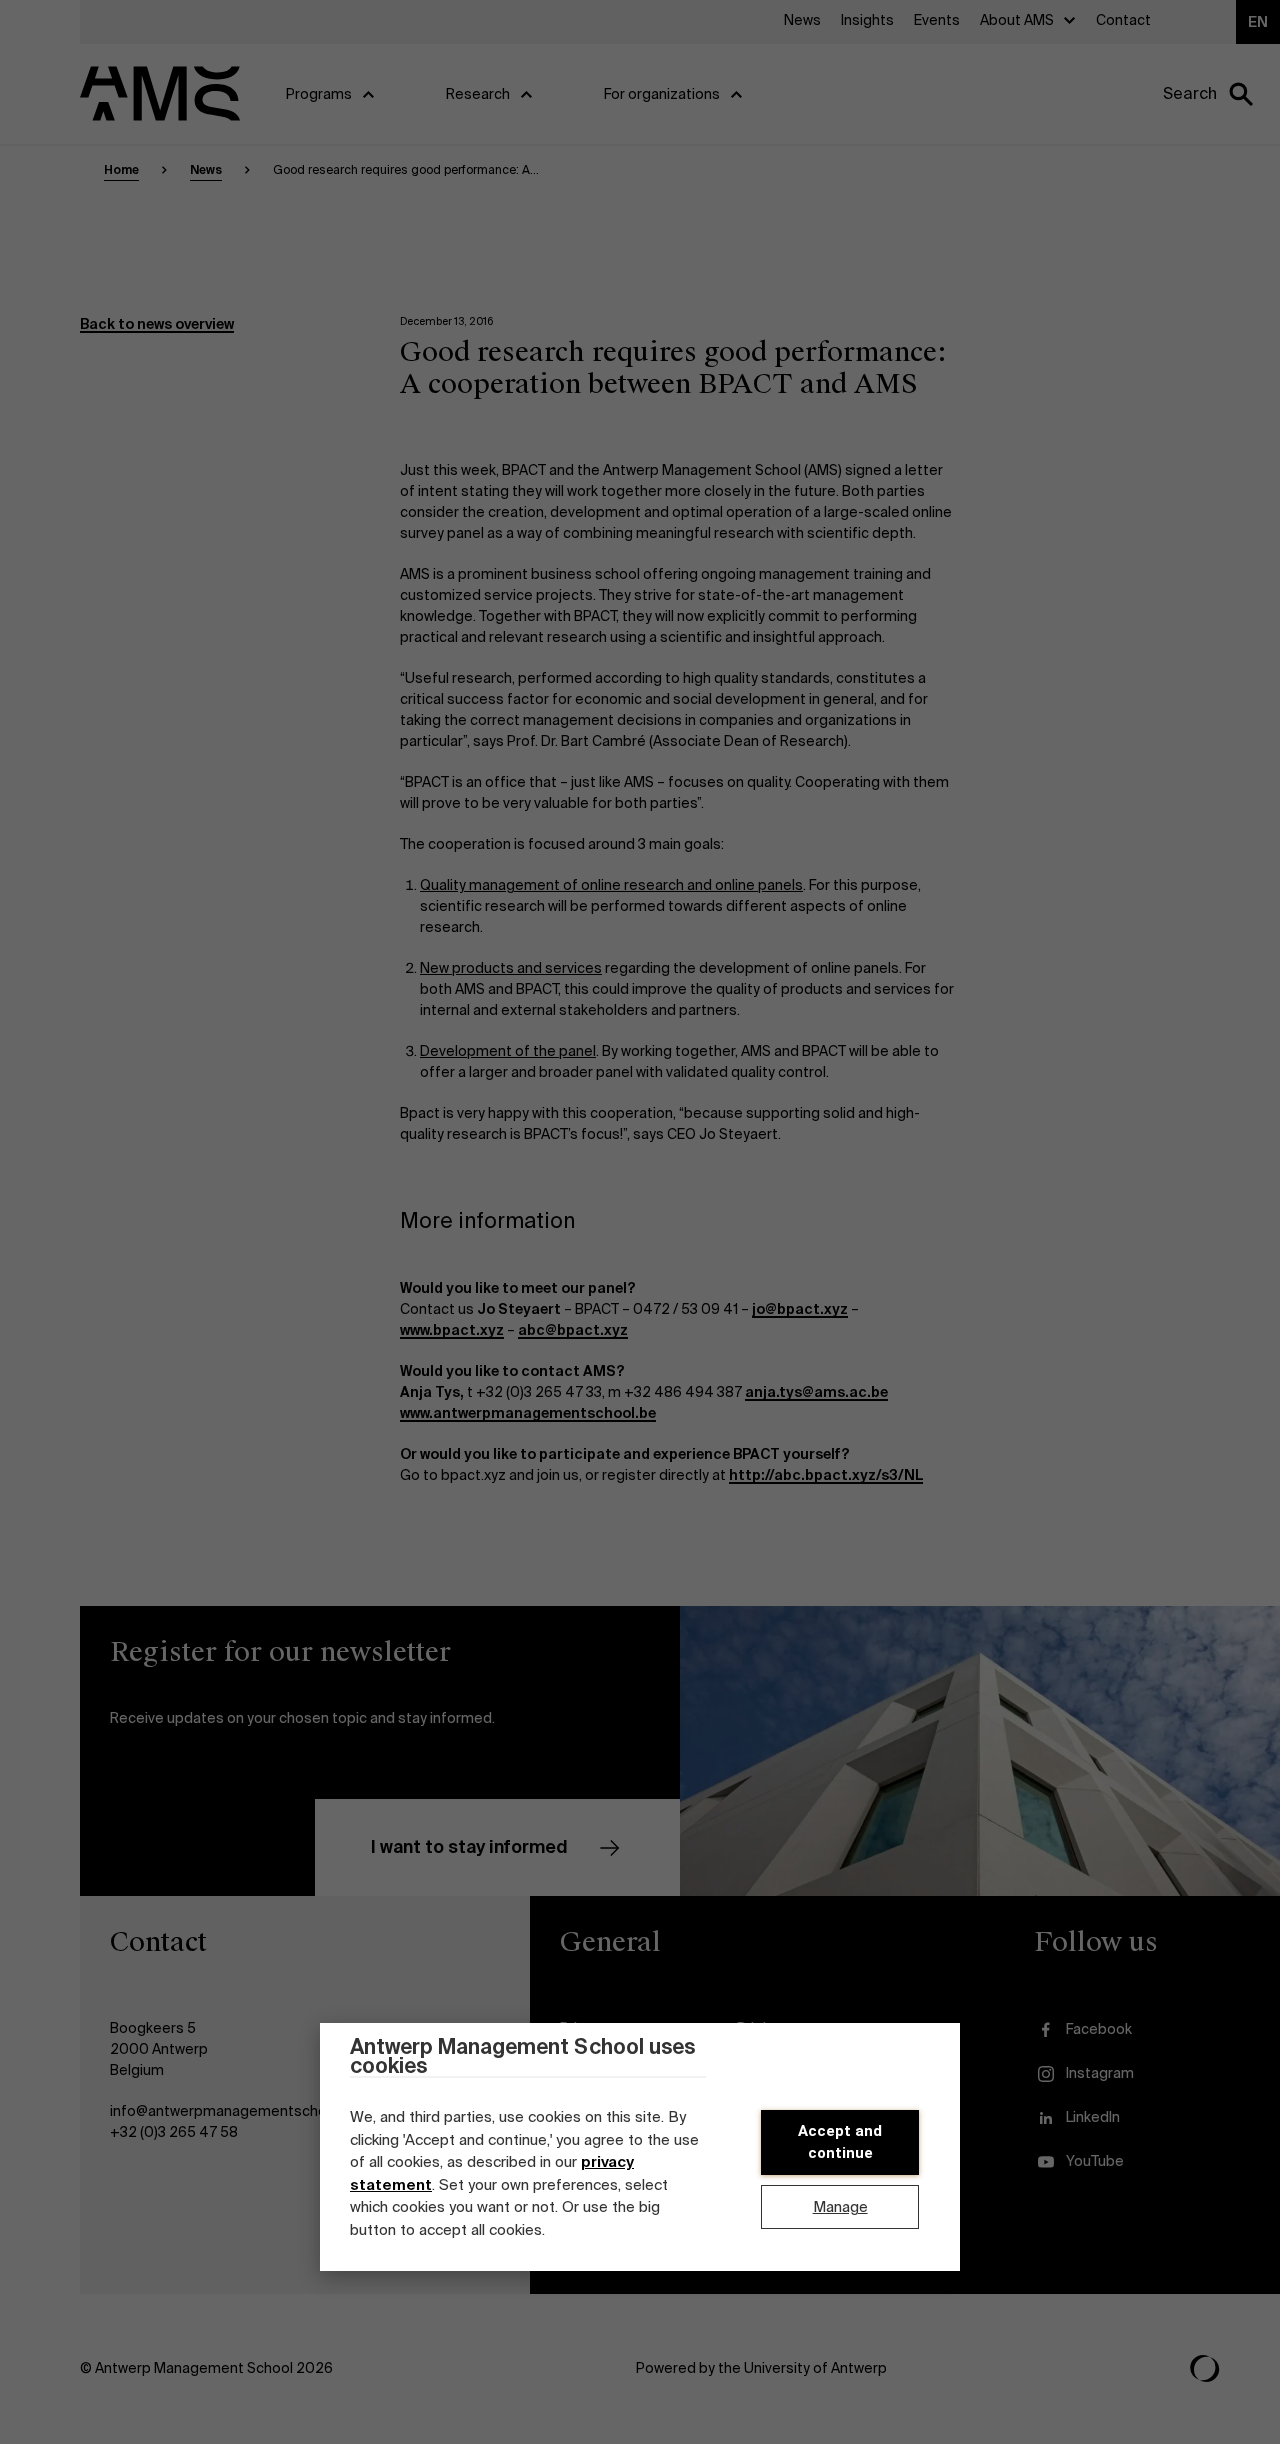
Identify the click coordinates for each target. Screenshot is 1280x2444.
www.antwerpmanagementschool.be (528, 1413)
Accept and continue (840, 2142)
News (206, 170)
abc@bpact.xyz (573, 1330)
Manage (840, 2207)
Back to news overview (157, 324)
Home (121, 170)
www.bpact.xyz (452, 1330)
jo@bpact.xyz (800, 1309)
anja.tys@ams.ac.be (816, 1392)
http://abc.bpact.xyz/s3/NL (826, 1475)
